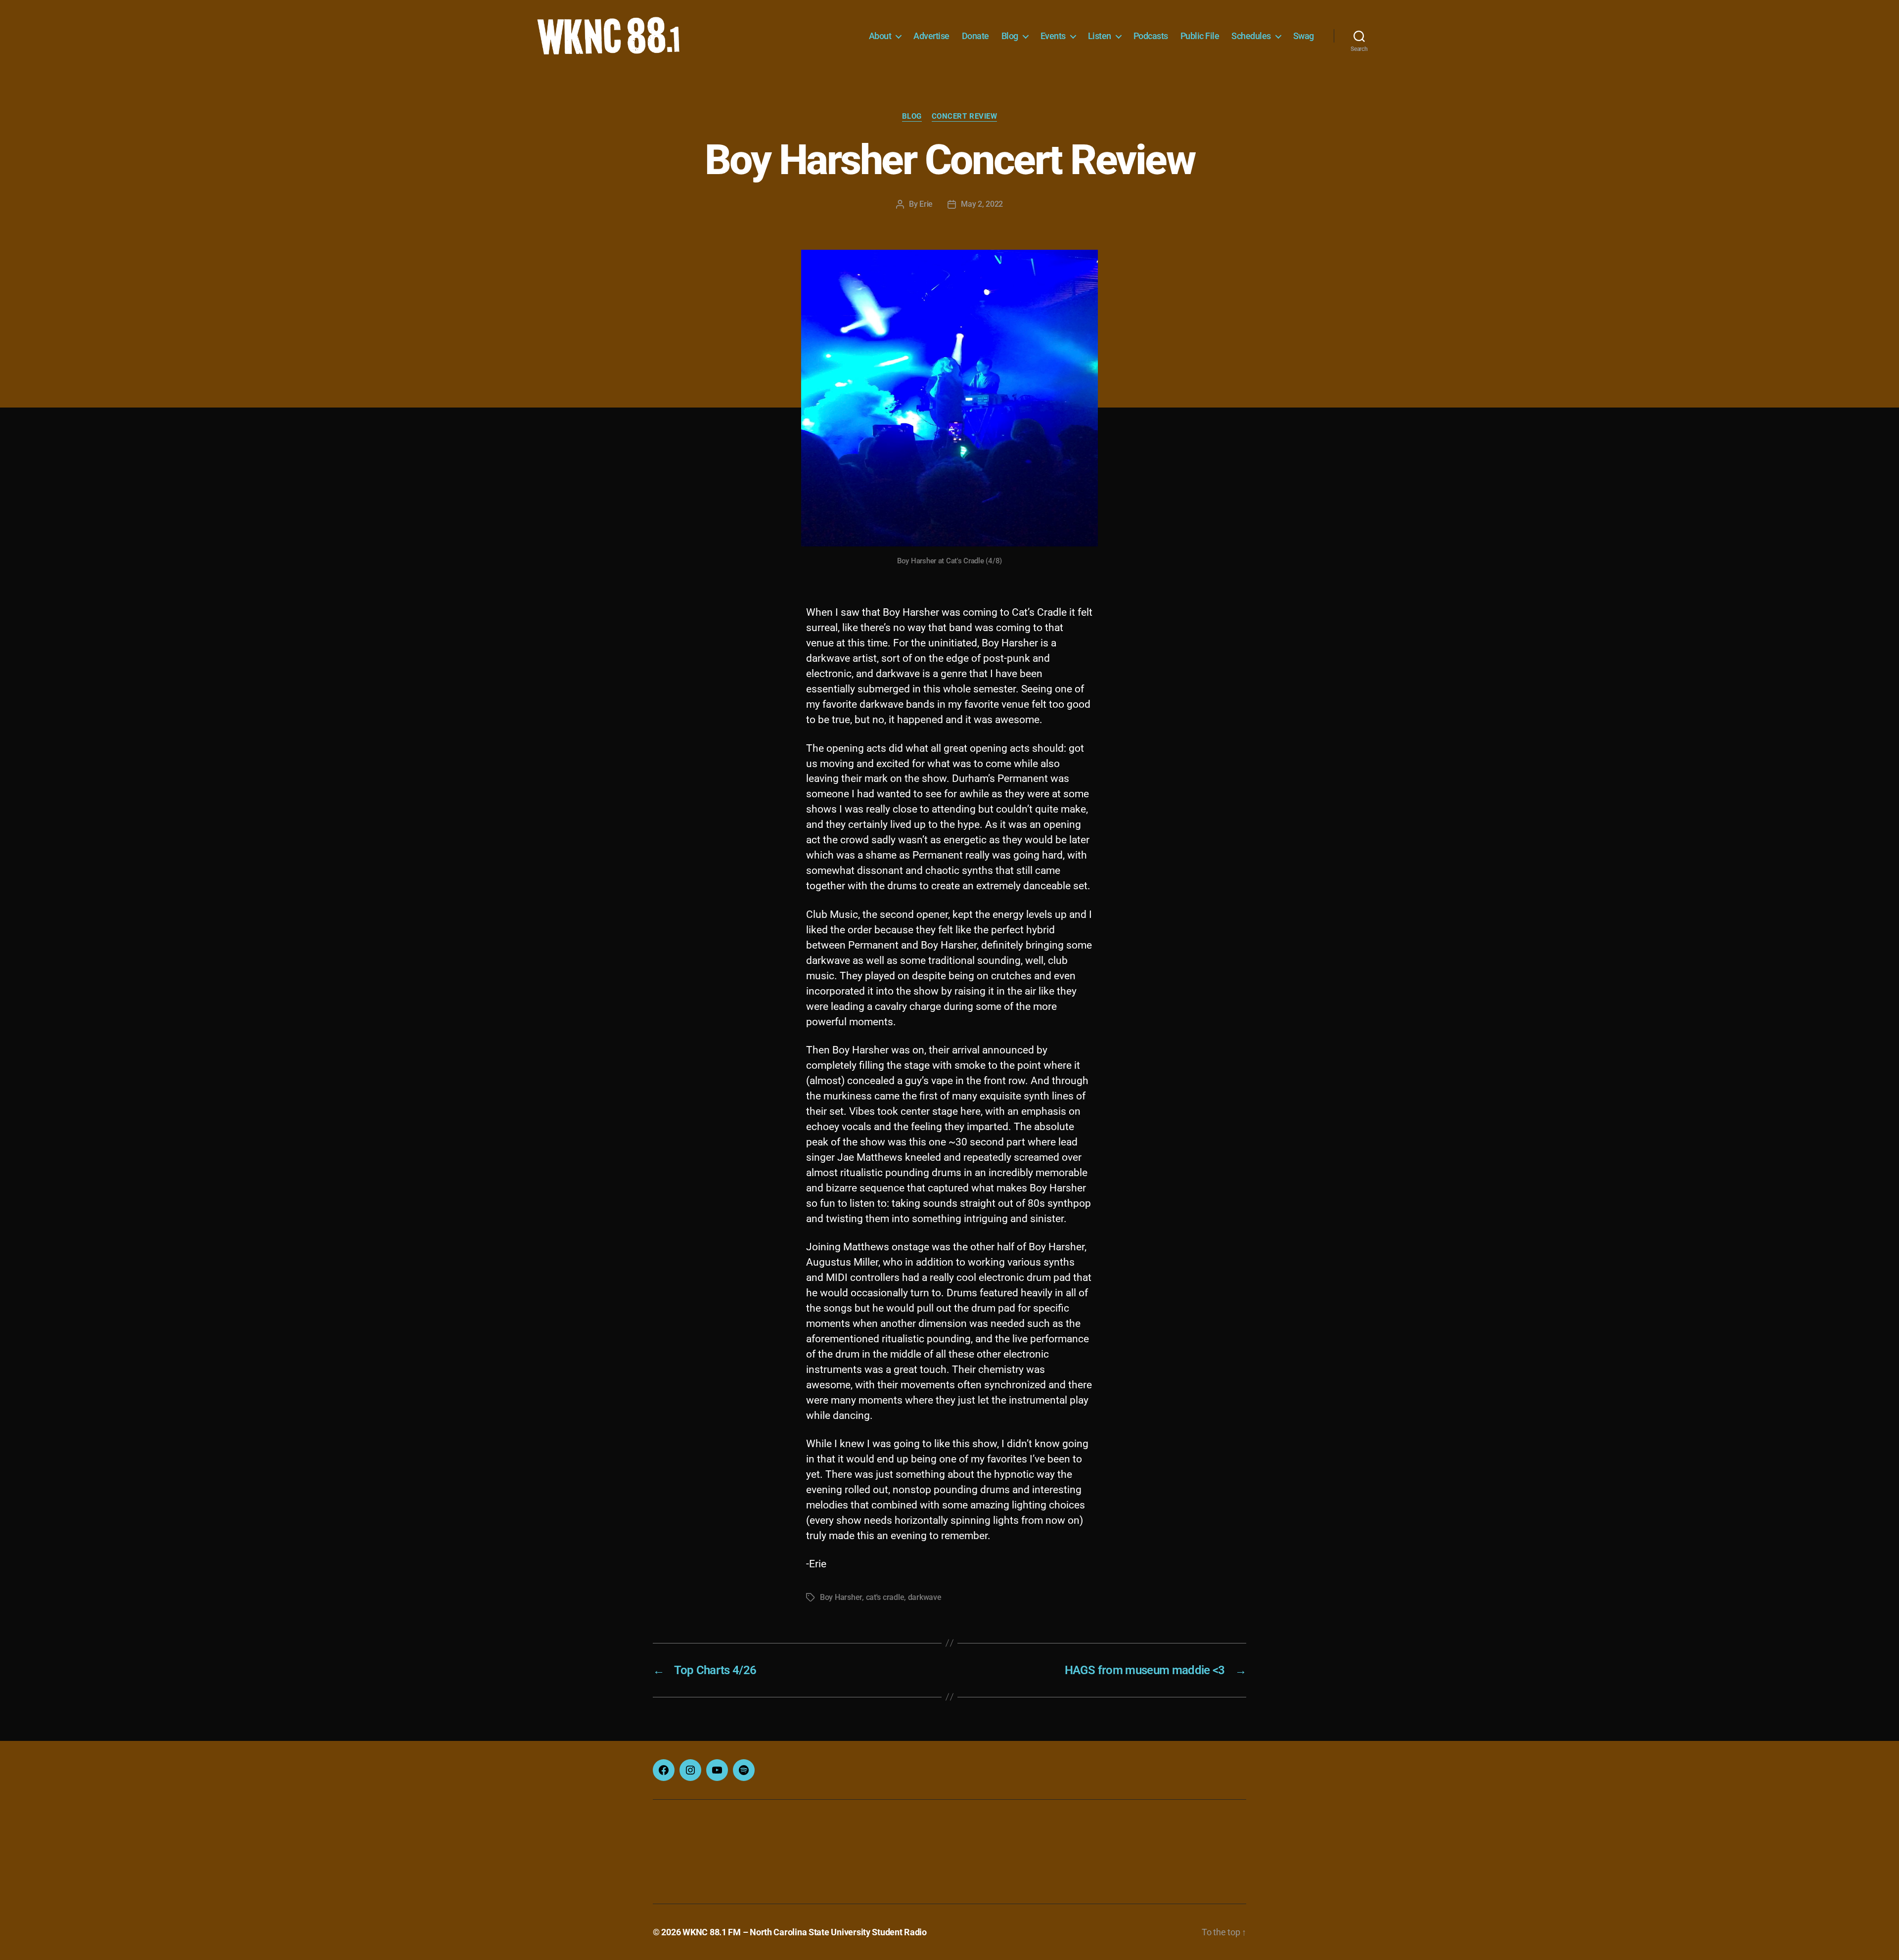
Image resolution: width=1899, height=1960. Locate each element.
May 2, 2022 (982, 204)
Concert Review (965, 116)
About (880, 36)
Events (1053, 36)
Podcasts (1151, 36)
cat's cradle (885, 1597)
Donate (975, 36)
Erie (926, 204)
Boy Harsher (841, 1597)
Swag (1304, 36)
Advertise (931, 36)
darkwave (925, 1597)
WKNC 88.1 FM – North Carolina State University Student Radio (805, 1932)
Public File (1200, 36)
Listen (1100, 36)
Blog (1010, 36)
